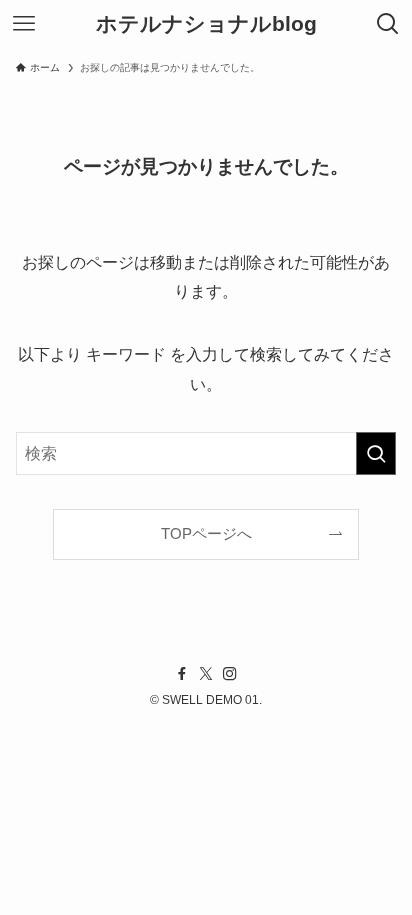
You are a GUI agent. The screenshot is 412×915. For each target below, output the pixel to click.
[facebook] (182, 674)
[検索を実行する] (376, 453)
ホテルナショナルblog (206, 24)
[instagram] (230, 674)
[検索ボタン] (388, 24)
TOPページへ (206, 534)
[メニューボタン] (24, 24)
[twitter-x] (206, 674)
